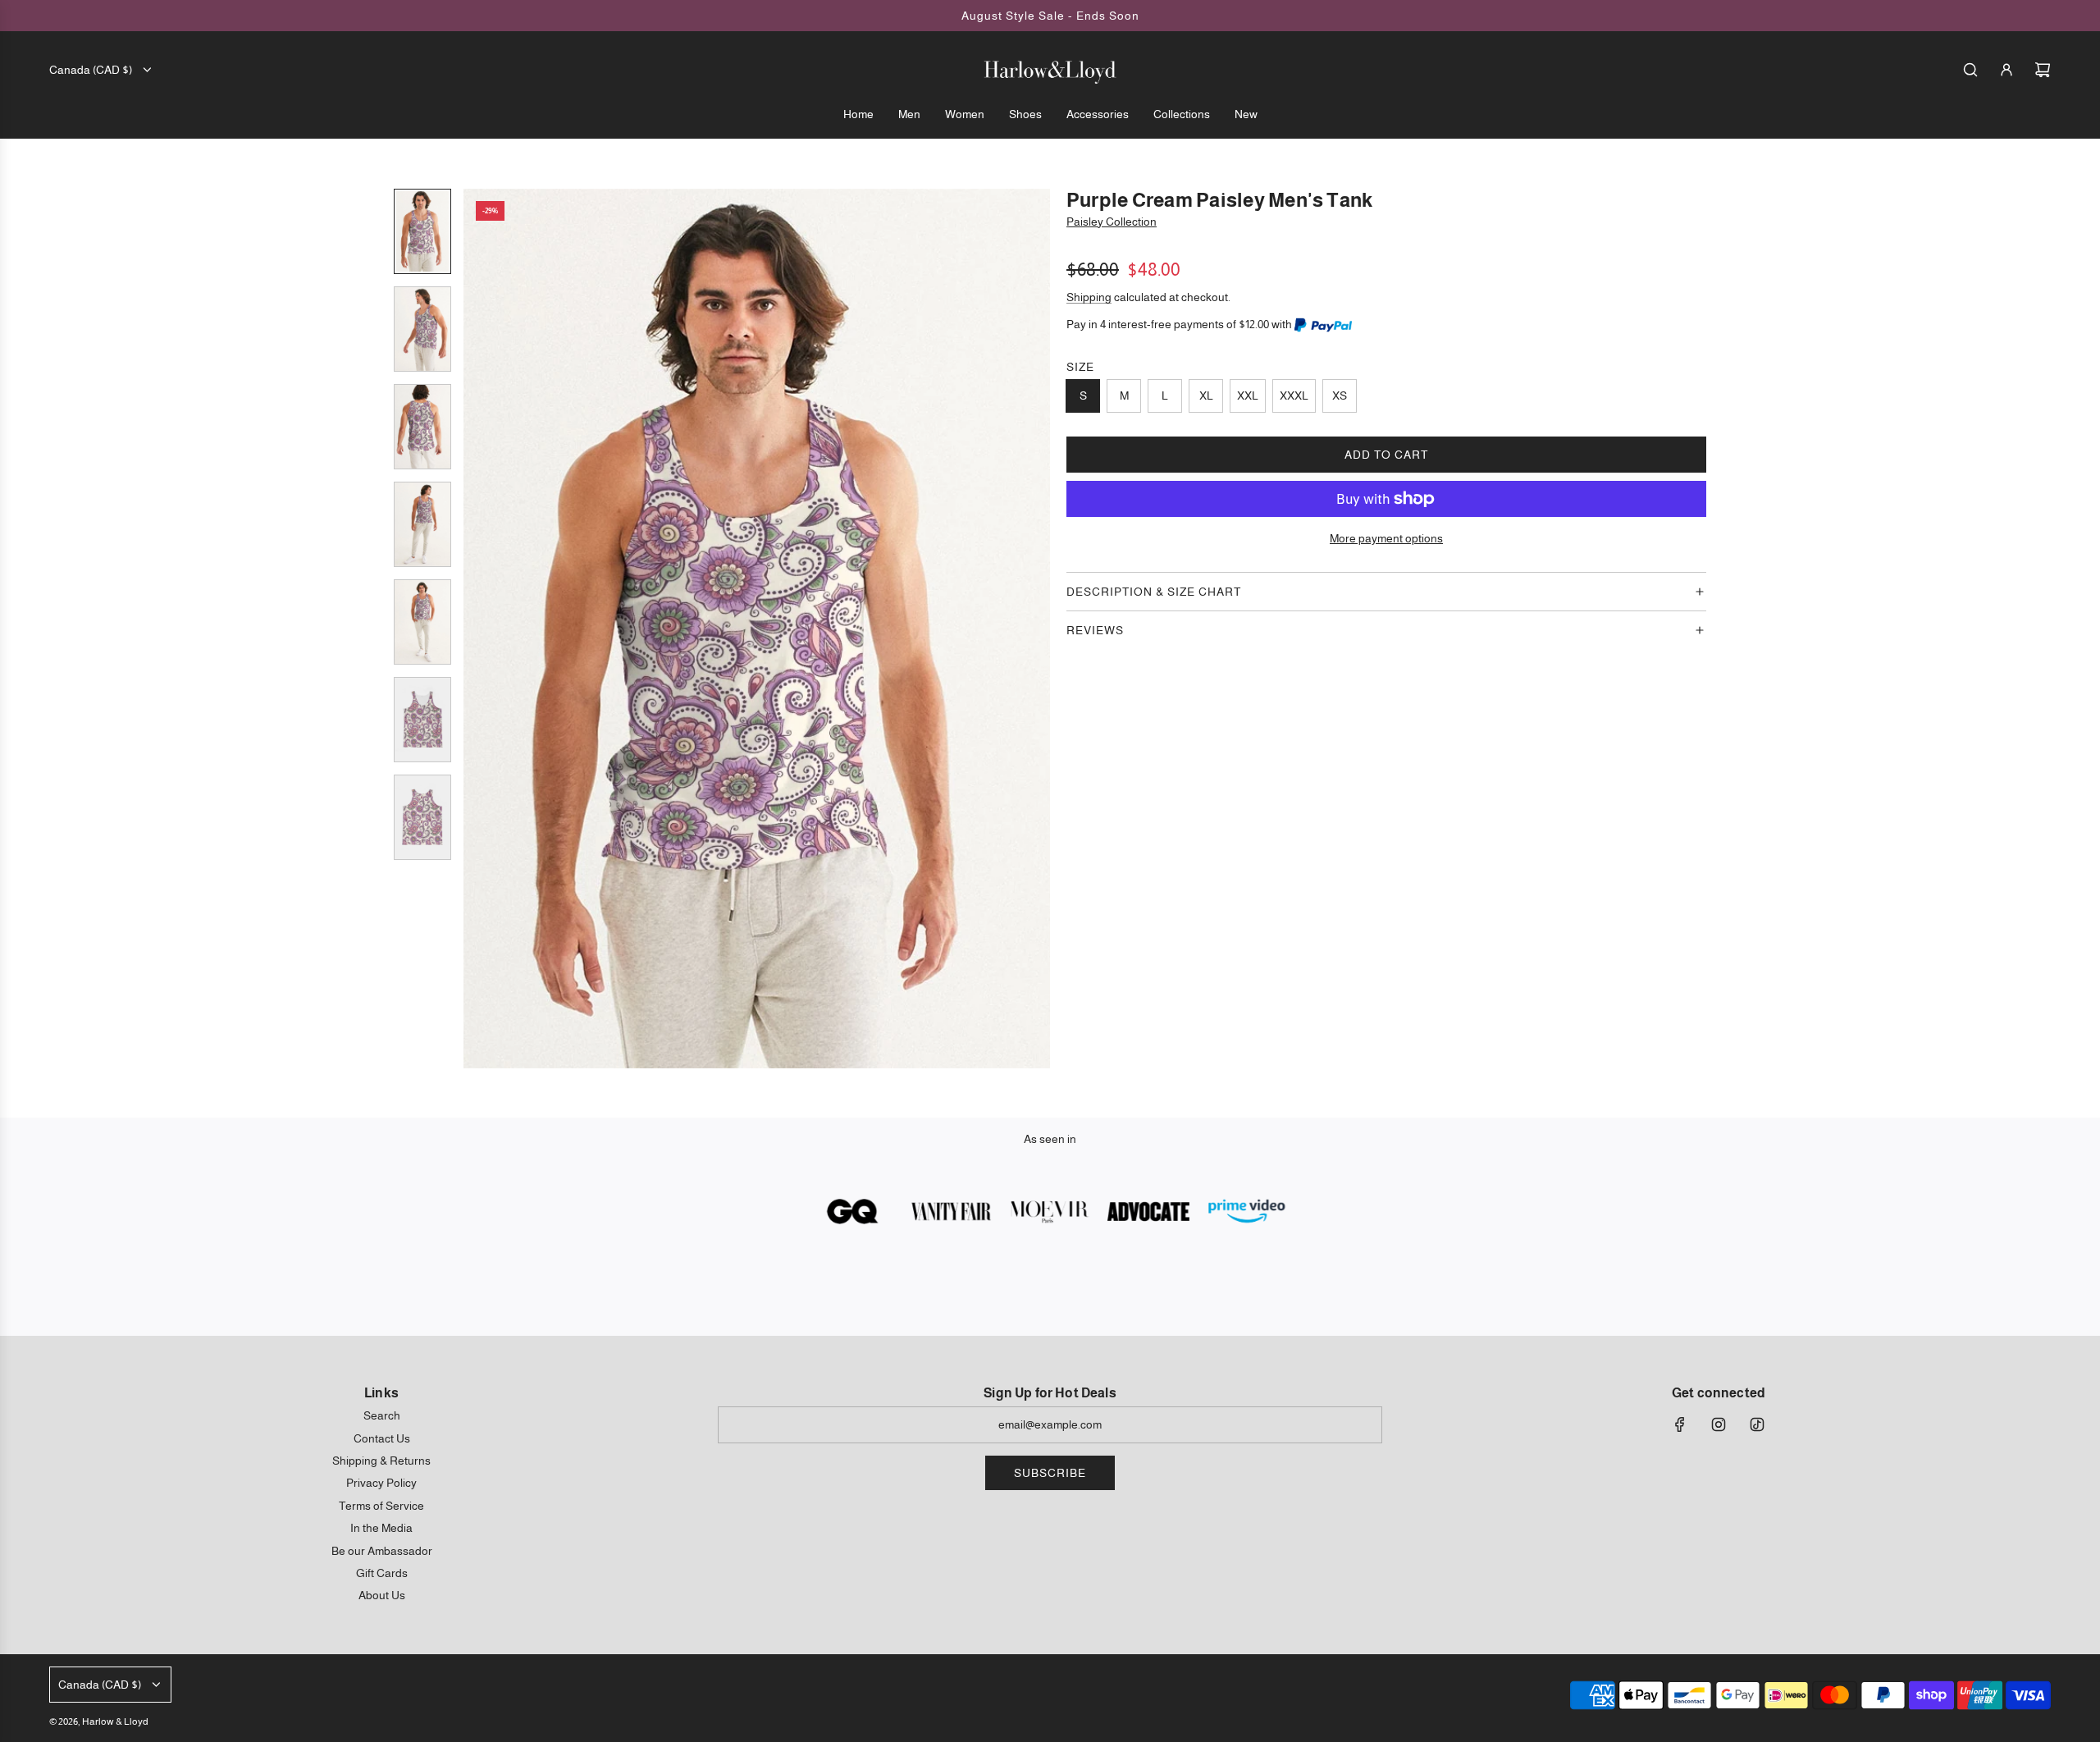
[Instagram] (1719, 1424)
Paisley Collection (1112, 222)
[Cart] (2043, 70)
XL (1206, 395)
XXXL (1294, 395)
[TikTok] (1757, 1424)
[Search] (1970, 70)
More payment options (1386, 538)
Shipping (1089, 297)
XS (1340, 395)
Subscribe (1050, 1473)
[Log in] (2006, 70)
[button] (477, 629)
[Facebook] (1680, 1424)
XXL (1248, 395)
